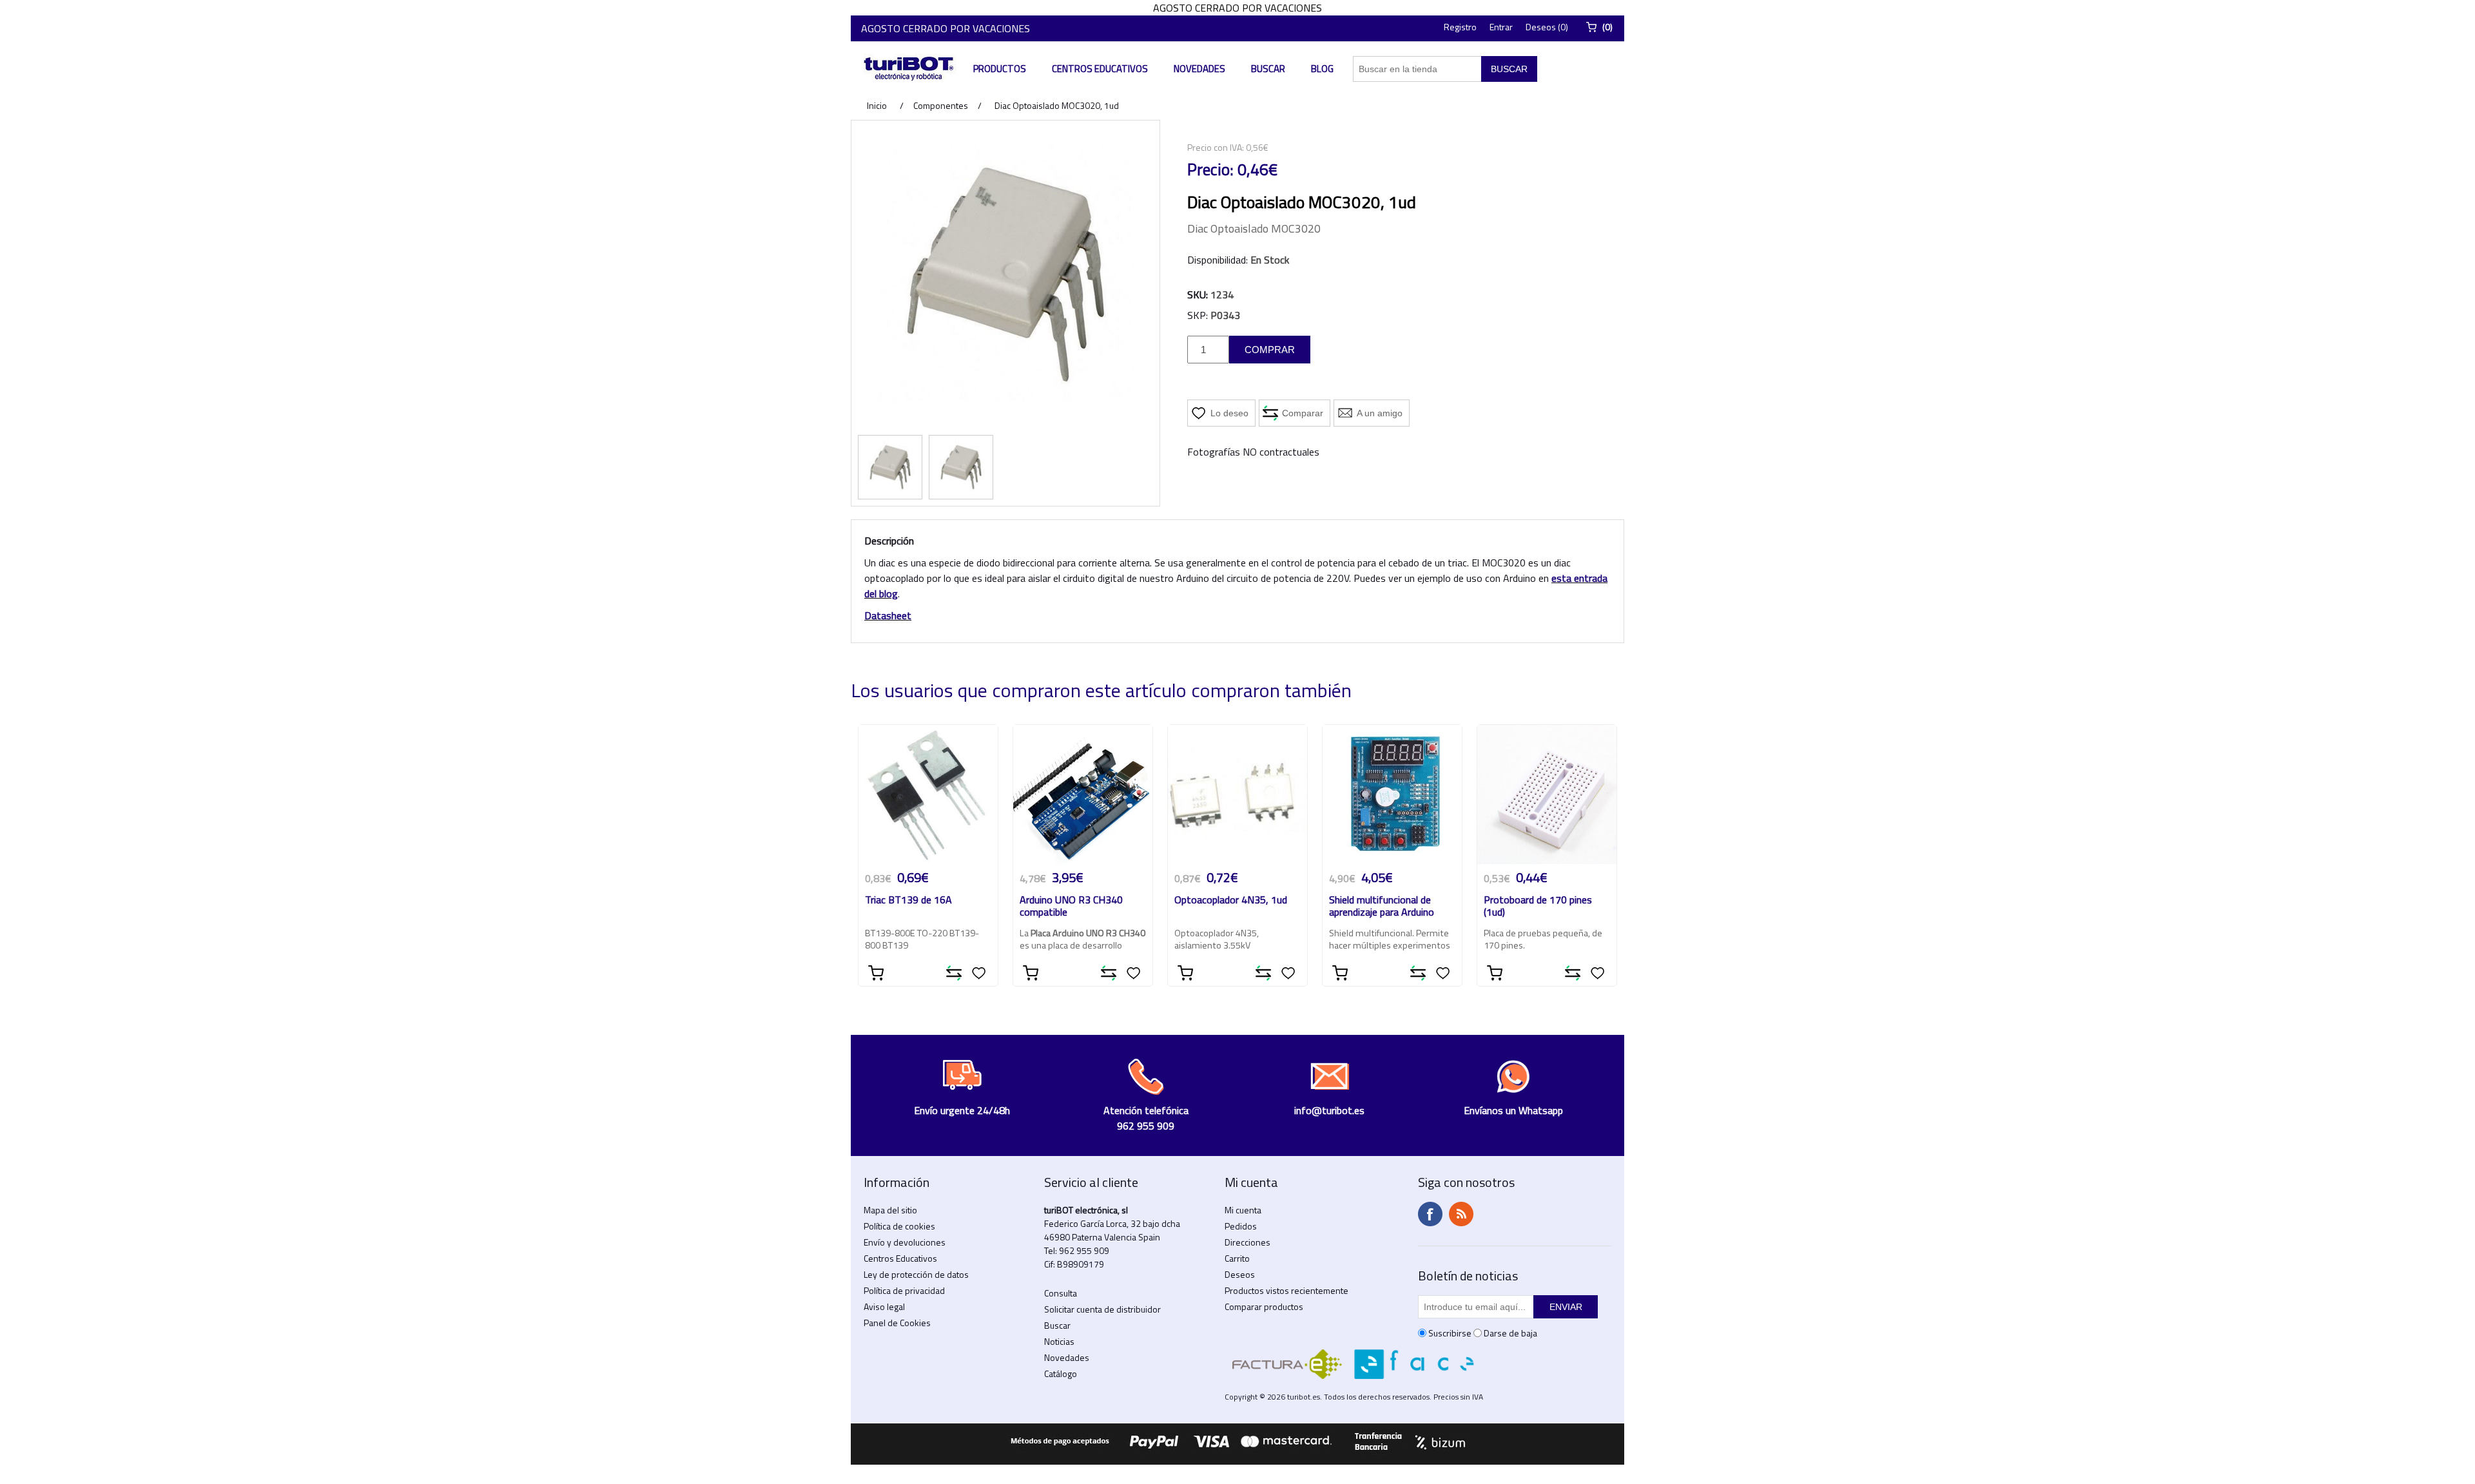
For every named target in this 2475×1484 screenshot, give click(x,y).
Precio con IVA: (1216, 147)
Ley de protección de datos (916, 1274)
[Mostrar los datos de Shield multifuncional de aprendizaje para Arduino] (1392, 795)
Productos (1000, 69)
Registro (1460, 27)
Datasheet (888, 615)
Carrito (1237, 1258)
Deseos (1240, 1274)
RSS (1461, 1214)
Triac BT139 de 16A (908, 901)
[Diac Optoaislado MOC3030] (890, 467)
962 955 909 (1084, 1250)
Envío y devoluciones (905, 1242)
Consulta (1061, 1293)
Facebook (1430, 1214)
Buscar (1268, 69)
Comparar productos (1264, 1306)
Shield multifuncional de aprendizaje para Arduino (1382, 907)
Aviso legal (884, 1306)
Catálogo (1061, 1373)
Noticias (1059, 1341)
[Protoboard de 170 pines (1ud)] (1547, 795)
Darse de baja (1510, 1333)
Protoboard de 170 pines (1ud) (1538, 907)
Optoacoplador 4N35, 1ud (1231, 901)
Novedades (1199, 69)
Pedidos (1241, 1226)
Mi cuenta (1243, 1210)
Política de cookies (899, 1226)
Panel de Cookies (897, 1323)
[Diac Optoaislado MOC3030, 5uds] (961, 467)
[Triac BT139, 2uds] (928, 795)
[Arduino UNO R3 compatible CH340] (1083, 795)
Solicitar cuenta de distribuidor (1102, 1309)
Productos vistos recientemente (1286, 1290)
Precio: (1210, 169)
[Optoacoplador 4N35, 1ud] (1237, 795)
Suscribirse (1450, 1333)
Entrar (1501, 27)
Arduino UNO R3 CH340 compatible (1071, 907)
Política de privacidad (904, 1290)
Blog (1322, 69)
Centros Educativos (1100, 69)
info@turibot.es (1329, 1110)
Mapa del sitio (890, 1210)
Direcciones (1247, 1242)
